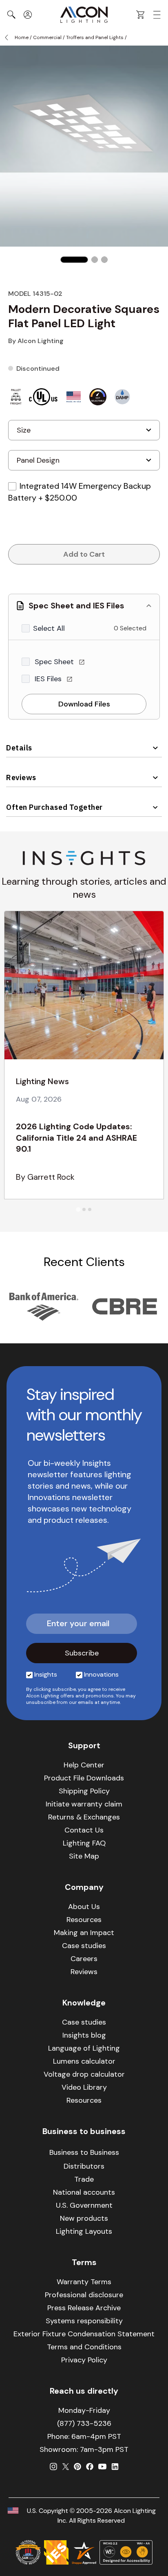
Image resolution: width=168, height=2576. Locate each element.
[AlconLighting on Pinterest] (77, 2467)
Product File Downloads (84, 1778)
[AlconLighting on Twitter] (66, 2467)
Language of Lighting (84, 2048)
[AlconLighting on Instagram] (53, 2467)
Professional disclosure (84, 2295)
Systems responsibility (84, 2321)
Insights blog (84, 2035)
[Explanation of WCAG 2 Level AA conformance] (126, 2552)
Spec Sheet (55, 662)
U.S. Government (84, 2205)
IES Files (49, 679)
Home (22, 37)
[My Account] (28, 15)
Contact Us (84, 1830)
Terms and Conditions (84, 2347)
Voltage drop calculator (84, 2074)
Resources (84, 1920)
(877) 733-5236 (84, 2423)
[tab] (78, 1209)
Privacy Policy (84, 2360)
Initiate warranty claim (84, 1804)
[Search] (11, 15)
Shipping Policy (84, 1791)
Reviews (21, 777)
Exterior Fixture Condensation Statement (84, 2334)
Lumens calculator (84, 2061)
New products (84, 2218)
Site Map (84, 1856)
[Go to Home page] (84, 15)
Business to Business (84, 2152)
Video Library (84, 2087)
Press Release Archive (84, 2308)
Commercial (47, 37)
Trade (84, 2179)
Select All (49, 628)
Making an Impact (84, 1933)
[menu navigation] (157, 15)
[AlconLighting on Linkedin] (115, 2467)
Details (19, 748)
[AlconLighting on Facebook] (90, 2467)
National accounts (84, 2192)
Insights (46, 1674)
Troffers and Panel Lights (95, 37)
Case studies (84, 1946)
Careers (84, 1959)
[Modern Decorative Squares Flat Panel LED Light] (74, 260)
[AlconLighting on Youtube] (102, 2467)
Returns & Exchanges (84, 1817)
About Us (84, 1907)
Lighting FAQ (84, 1843)
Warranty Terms (84, 2282)
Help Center (84, 1765)
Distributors (84, 2166)
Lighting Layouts (84, 2231)
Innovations (101, 1674)
